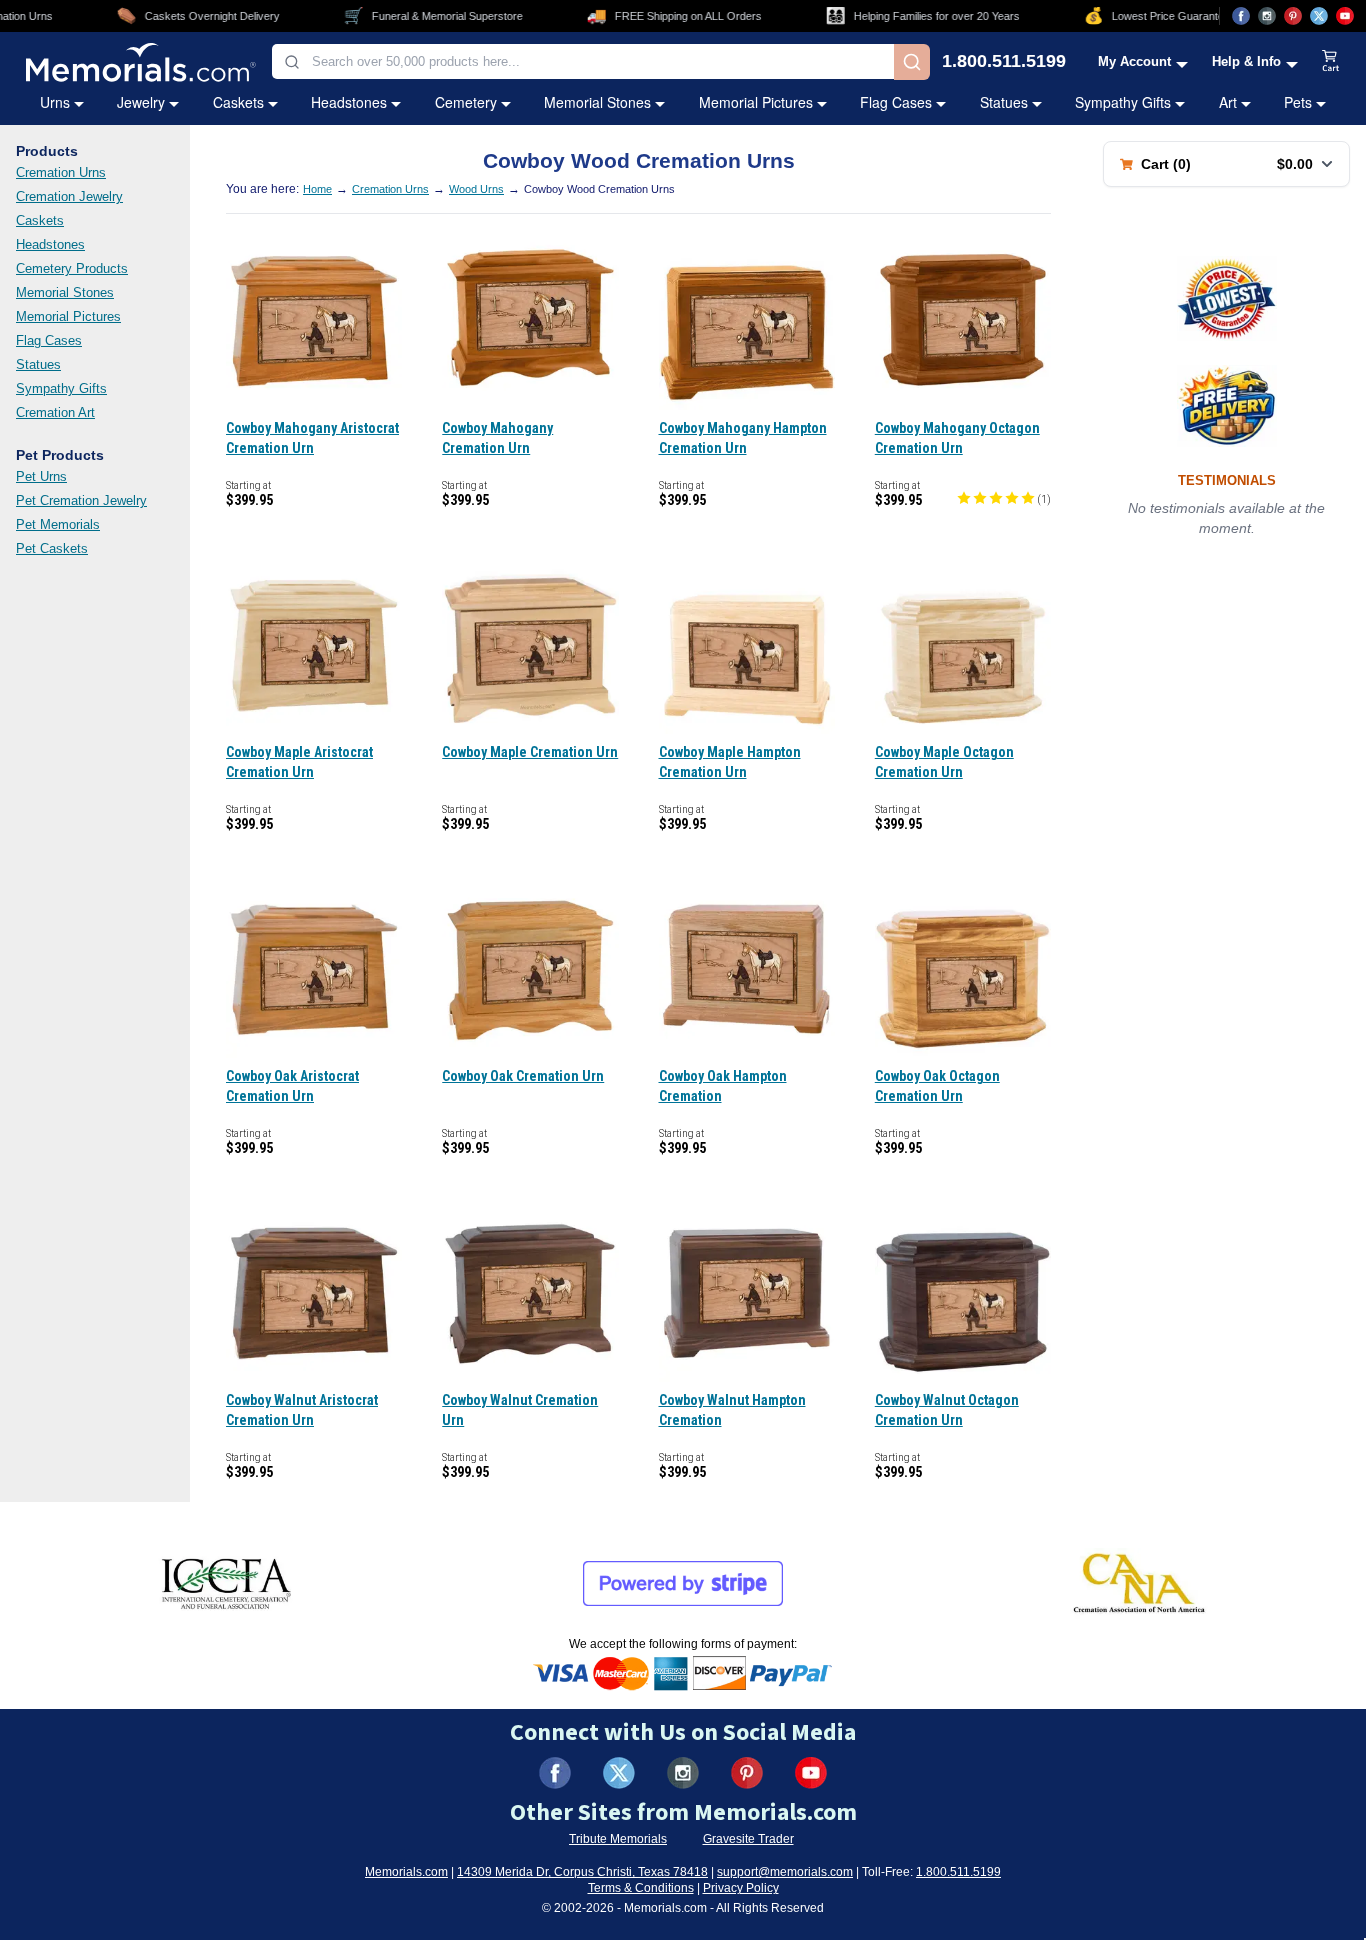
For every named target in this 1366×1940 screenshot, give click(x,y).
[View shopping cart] (1331, 62)
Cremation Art (55, 412)
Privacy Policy (741, 1888)
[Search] (912, 62)
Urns (55, 102)
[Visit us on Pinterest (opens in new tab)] (1293, 16)
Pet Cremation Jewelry (81, 500)
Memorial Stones (597, 102)
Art (1228, 102)
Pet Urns (41, 476)
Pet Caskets (52, 548)
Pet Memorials (58, 524)
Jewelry (141, 102)
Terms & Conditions (641, 1888)
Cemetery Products (72, 268)
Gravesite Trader (748, 1839)
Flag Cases (896, 102)
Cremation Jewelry (69, 196)
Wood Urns (476, 189)
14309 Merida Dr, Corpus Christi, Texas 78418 (582, 1872)
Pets (1298, 102)
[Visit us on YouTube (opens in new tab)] (1345, 16)
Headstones (349, 102)
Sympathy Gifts (1123, 102)
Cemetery (466, 102)
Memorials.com (406, 1872)
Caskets (238, 102)
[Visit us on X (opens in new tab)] (1319, 16)
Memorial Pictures (756, 102)
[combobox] (583, 61)
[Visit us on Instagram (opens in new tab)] (1267, 16)
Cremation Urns (61, 172)
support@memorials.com (785, 1872)
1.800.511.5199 (1004, 62)
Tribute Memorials (618, 1839)
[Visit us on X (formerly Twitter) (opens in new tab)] (619, 1773)
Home (317, 189)
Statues (1004, 102)
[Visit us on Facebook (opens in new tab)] (1241, 16)
